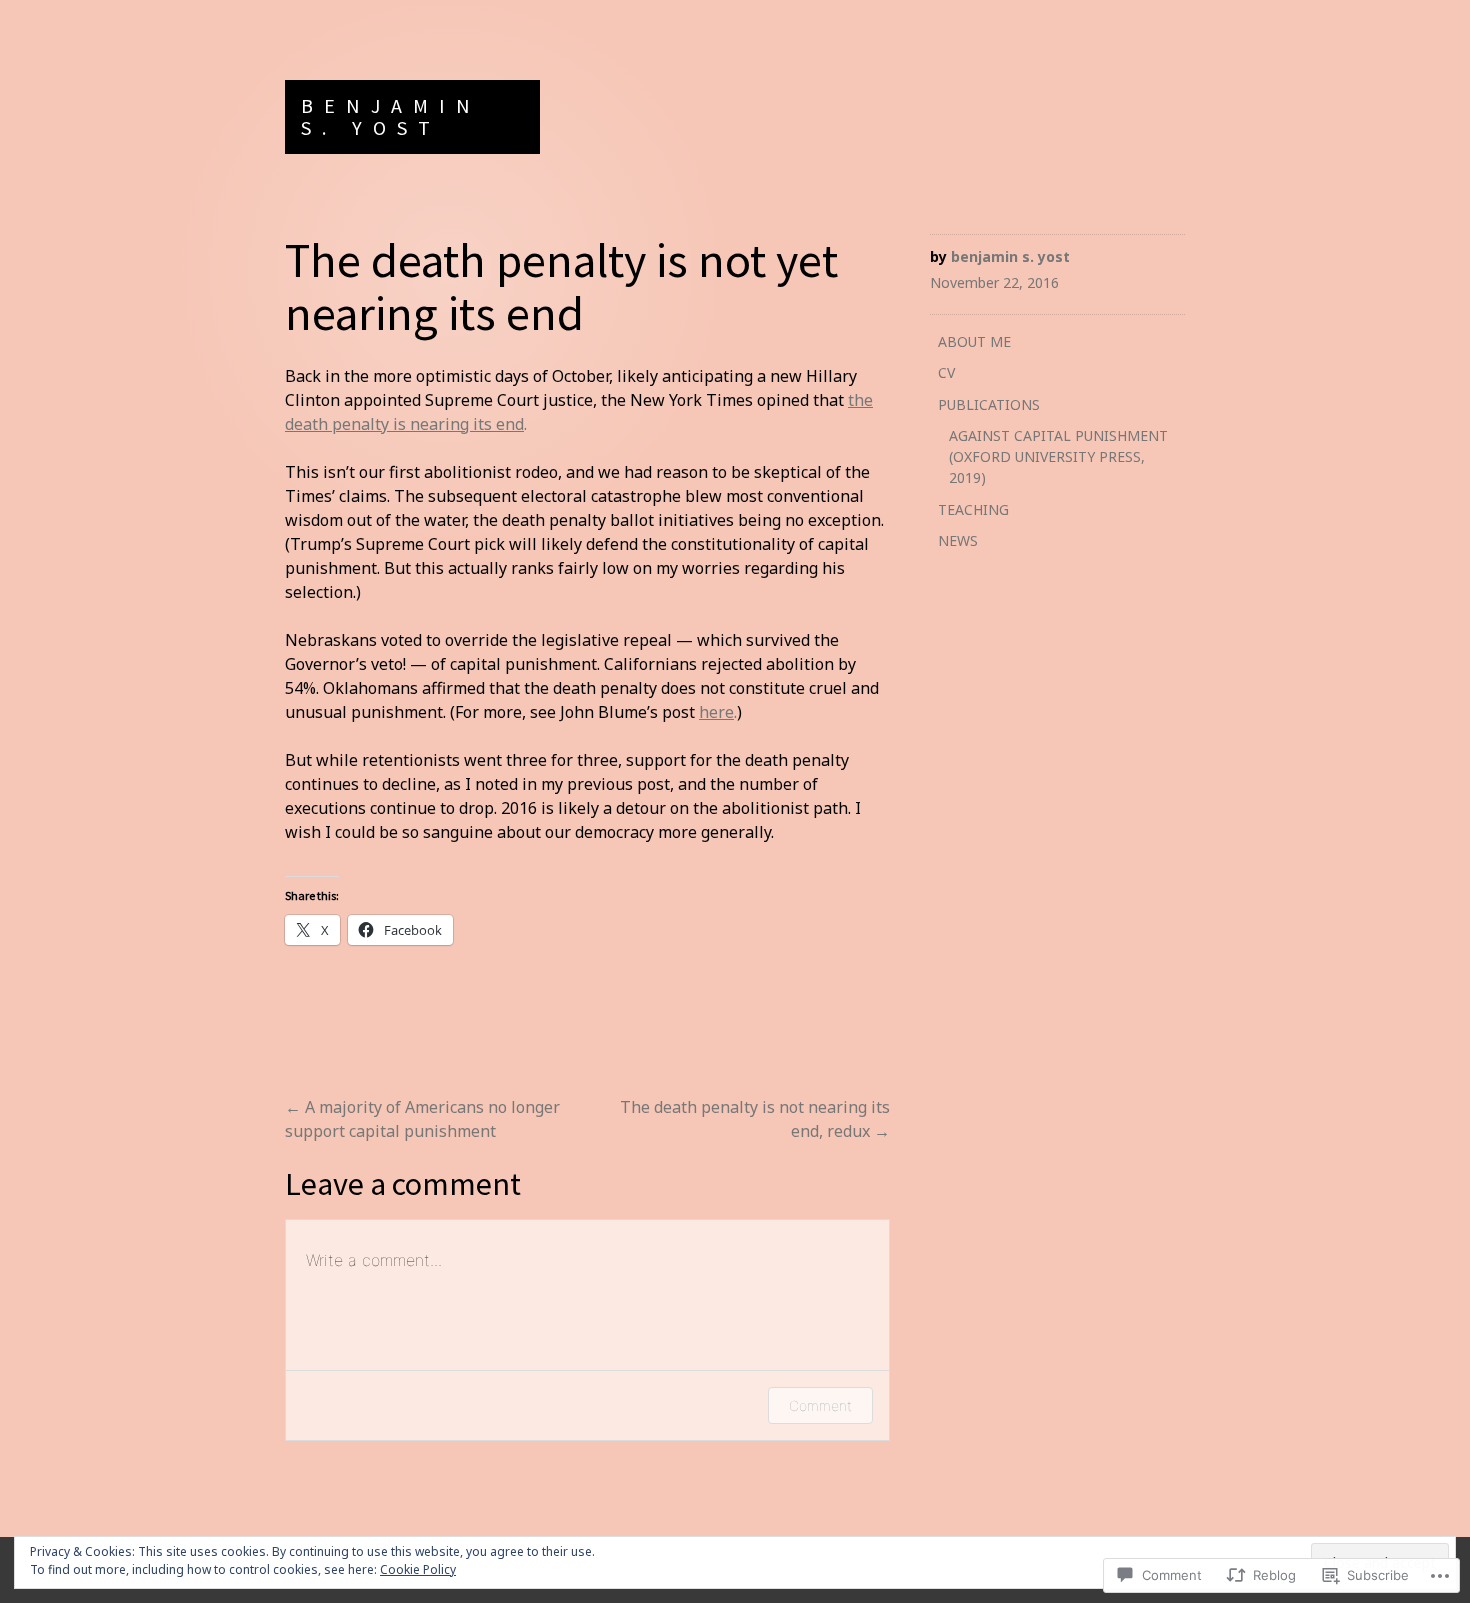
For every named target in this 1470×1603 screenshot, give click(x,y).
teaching (973, 509)
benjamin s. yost (391, 116)
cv (946, 372)
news (958, 540)
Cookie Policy (418, 1569)
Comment (820, 1405)
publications (989, 404)
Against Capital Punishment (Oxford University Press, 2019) (1058, 456)
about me (974, 341)
